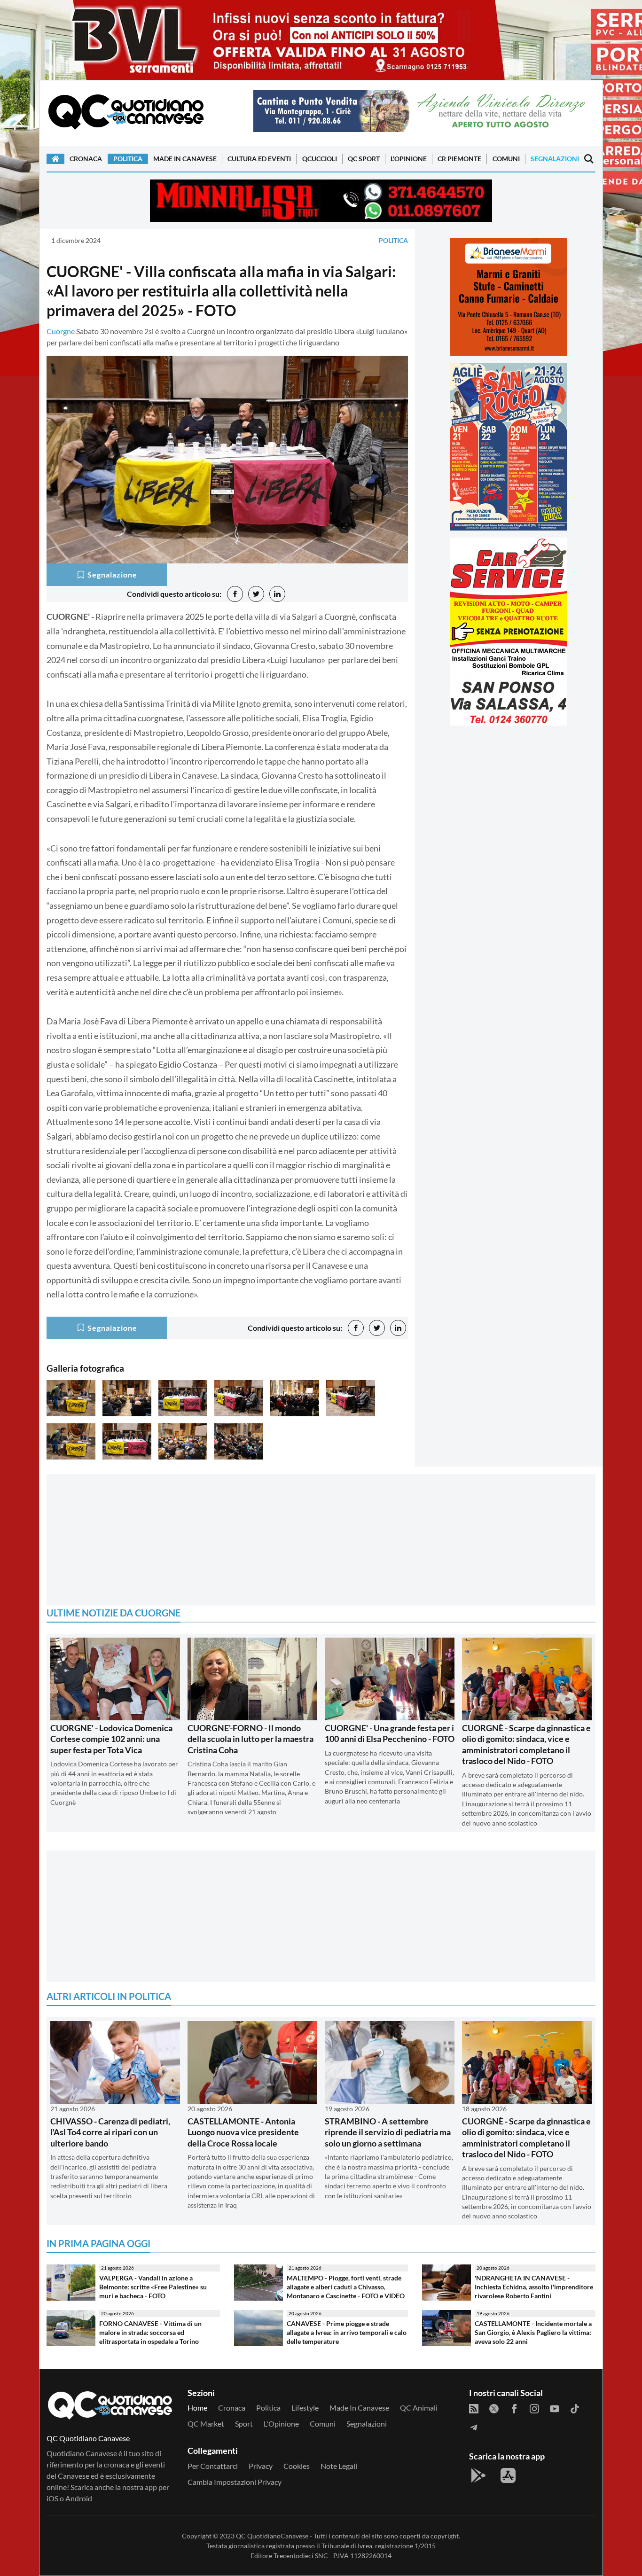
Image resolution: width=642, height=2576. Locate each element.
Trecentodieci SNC (301, 2556)
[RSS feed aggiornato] (474, 2408)
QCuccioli (320, 159)
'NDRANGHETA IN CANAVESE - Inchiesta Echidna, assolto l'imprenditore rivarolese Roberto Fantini (534, 2287)
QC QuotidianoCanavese (272, 2536)
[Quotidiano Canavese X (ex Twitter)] (494, 2408)
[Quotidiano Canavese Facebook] (514, 2408)
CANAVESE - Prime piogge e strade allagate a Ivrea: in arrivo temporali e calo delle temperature (347, 2332)
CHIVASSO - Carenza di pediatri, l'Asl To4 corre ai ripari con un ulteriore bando (110, 2132)
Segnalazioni (555, 159)
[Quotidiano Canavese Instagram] (534, 2408)
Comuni (506, 159)
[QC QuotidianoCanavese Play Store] (478, 2475)
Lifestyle (305, 2408)
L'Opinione (409, 159)
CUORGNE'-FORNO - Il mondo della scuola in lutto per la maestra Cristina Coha (251, 1739)
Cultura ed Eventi (259, 159)
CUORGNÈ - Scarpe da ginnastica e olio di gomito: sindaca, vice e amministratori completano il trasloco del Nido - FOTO (526, 1744)
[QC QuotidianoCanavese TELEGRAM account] (474, 2427)
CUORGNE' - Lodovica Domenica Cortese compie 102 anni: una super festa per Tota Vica (111, 1739)
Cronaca (86, 159)
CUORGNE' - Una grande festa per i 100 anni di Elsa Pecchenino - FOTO (390, 1733)
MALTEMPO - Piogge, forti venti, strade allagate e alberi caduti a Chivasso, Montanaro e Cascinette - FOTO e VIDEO (346, 2287)
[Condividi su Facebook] (235, 594)
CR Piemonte (459, 159)
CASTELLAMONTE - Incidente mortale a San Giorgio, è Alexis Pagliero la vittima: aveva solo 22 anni (533, 2332)
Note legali (339, 2466)
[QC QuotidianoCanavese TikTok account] (575, 2408)
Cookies (297, 2466)
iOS (52, 2498)
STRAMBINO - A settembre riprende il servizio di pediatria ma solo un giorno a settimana (388, 2132)
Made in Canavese (185, 159)
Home (197, 2408)
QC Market (206, 2424)
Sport (244, 2424)
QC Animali (419, 2408)
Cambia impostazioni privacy (235, 2482)
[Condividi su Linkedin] (277, 594)
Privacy (261, 2466)
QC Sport (364, 159)
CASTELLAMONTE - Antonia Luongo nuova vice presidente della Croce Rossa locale (243, 2132)
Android (79, 2498)
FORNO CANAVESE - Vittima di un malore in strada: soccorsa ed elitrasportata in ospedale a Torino (150, 2332)
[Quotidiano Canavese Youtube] (555, 2408)
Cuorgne (61, 331)
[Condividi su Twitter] (256, 594)
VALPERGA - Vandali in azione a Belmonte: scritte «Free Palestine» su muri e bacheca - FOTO (153, 2287)
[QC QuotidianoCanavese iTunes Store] (508, 2475)
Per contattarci (213, 2466)
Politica (128, 159)
